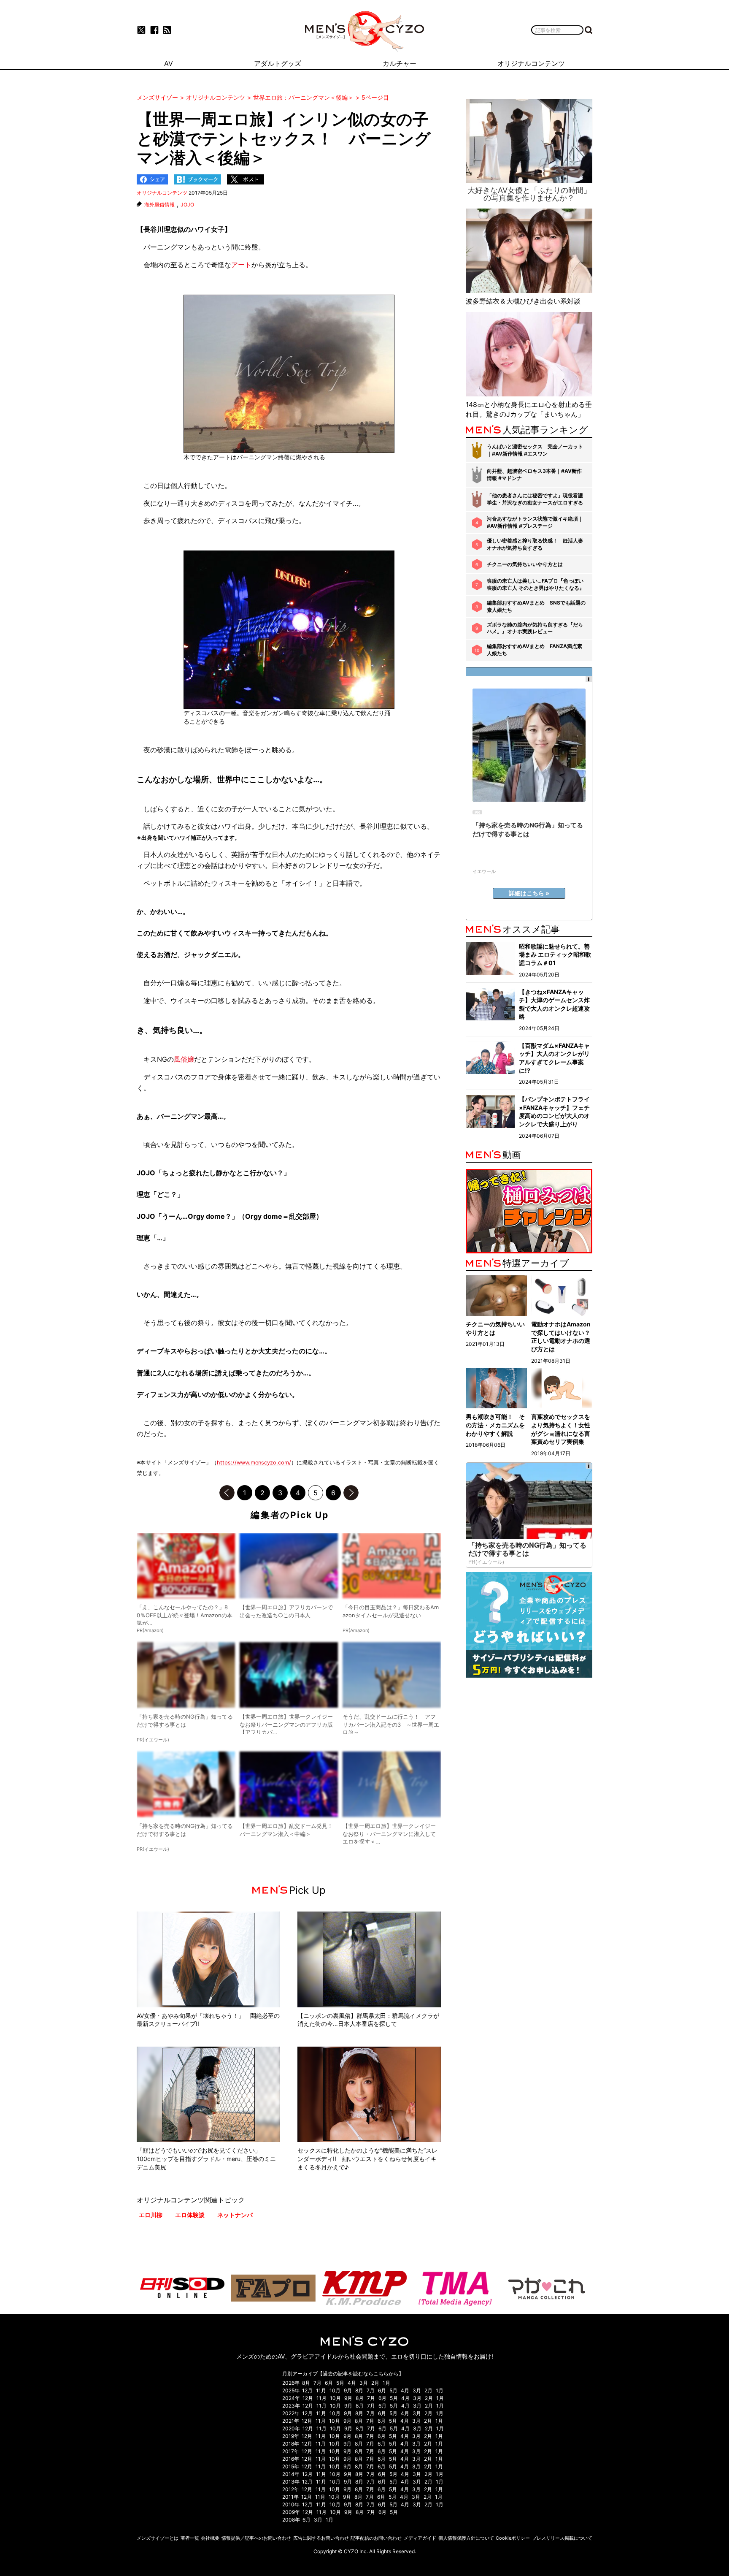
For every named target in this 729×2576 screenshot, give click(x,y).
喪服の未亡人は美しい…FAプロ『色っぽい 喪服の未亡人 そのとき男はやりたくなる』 (536, 584)
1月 (386, 2383)
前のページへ (227, 1493)
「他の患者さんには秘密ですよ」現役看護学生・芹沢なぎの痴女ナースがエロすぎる (535, 499)
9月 (348, 2390)
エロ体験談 (190, 2215)
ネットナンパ (235, 2215)
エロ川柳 (151, 2215)
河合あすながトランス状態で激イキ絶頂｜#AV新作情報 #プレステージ (535, 522)
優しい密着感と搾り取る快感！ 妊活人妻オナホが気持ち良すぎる (535, 544)
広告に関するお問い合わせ (321, 2538)
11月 (321, 2390)
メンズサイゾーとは (158, 2538)
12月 (307, 2390)
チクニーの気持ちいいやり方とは (525, 564)
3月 (364, 2383)
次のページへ (351, 1493)
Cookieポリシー (513, 2538)
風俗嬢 (184, 1059)
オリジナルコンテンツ (162, 193)
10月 (335, 2390)
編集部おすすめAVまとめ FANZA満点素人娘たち (535, 650)
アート (241, 265)
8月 (306, 2383)
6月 (329, 2383)
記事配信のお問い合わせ (376, 2538)
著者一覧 (190, 2538)
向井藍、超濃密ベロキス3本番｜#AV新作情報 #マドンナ (534, 475)
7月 (317, 2383)
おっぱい (204, 1351)
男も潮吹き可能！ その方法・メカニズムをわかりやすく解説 (495, 1425)
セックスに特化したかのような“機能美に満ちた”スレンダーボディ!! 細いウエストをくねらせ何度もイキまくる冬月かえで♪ (367, 2158)
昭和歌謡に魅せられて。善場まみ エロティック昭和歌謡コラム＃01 (555, 954)
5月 (340, 2383)
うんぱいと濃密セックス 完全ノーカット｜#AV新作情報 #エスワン (535, 450)
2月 (375, 2383)
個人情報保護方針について (466, 2538)
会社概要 (210, 2538)
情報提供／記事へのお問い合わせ (256, 2538)
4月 (352, 2383)
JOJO (187, 205)
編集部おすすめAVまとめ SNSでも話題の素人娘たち (536, 606)
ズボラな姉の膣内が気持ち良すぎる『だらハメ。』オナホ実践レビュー (535, 628)
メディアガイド (420, 2538)
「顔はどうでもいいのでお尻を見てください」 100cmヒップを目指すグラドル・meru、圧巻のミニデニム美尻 (206, 2158)
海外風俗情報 (159, 205)
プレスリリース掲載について (562, 2538)
